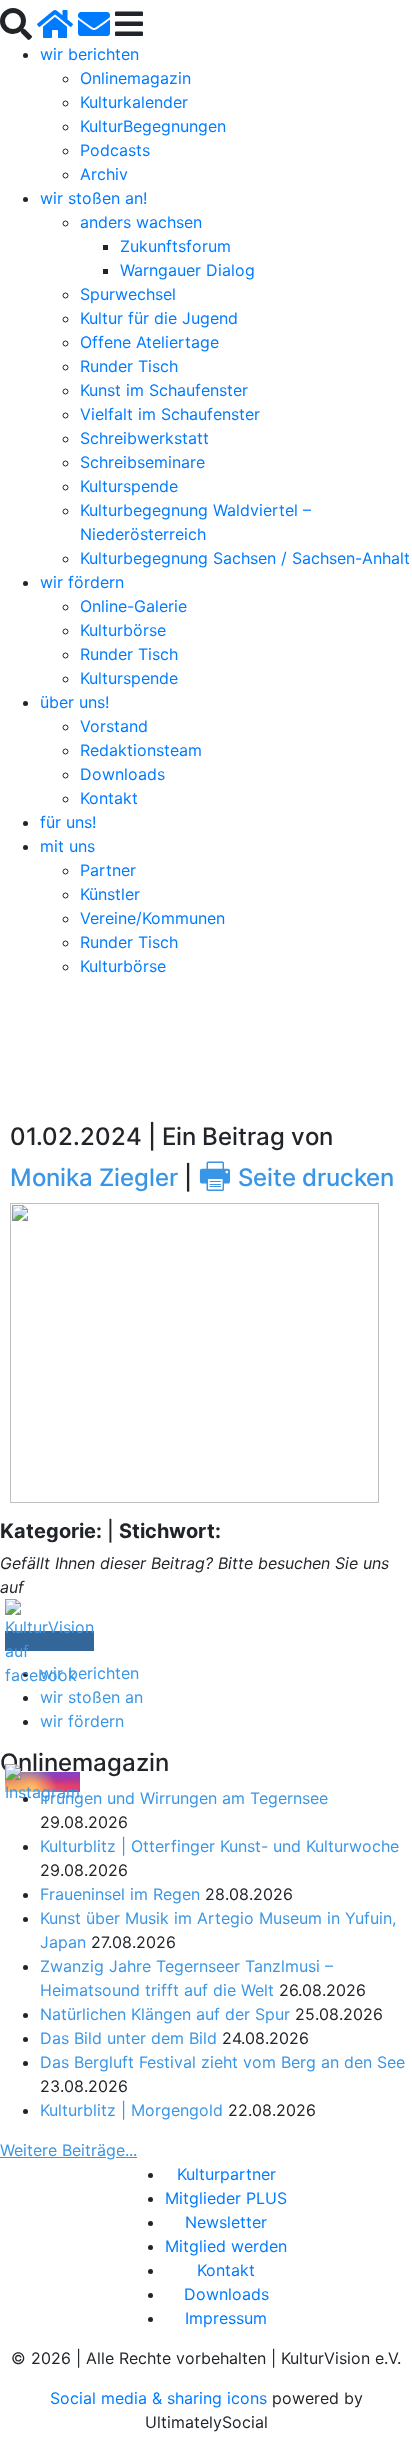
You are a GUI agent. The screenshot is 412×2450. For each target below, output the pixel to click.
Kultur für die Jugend (159, 318)
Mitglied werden (226, 2246)
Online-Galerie (133, 606)
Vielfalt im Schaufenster (170, 414)
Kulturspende (129, 486)
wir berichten (89, 54)
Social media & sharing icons (161, 2398)
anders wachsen (141, 222)
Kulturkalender (134, 102)
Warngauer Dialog (187, 270)
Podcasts (115, 150)
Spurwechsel (128, 294)
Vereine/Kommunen (152, 918)
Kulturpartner (226, 2174)
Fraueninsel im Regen (120, 1894)
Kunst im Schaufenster (164, 390)
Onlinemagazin (135, 78)
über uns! (74, 702)
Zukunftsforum (175, 246)
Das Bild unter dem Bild (128, 2038)
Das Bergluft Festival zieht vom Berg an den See (222, 2062)
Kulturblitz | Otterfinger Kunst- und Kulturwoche (219, 1846)
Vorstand (114, 726)
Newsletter (226, 2222)
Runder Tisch (129, 366)
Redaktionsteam (141, 750)
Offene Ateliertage (149, 342)
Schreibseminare (142, 462)
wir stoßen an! (93, 198)
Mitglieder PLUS (226, 2198)
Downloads (122, 774)
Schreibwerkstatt (144, 438)
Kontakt (109, 798)
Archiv (104, 174)
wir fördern (82, 582)
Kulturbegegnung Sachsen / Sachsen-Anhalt (245, 558)
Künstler (110, 894)
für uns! (68, 822)
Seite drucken (296, 1177)
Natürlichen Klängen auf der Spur (165, 2014)
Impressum (226, 2318)
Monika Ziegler (94, 1177)
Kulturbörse (123, 630)
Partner (108, 870)
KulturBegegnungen (153, 126)
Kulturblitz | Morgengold (131, 2110)
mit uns (67, 846)
